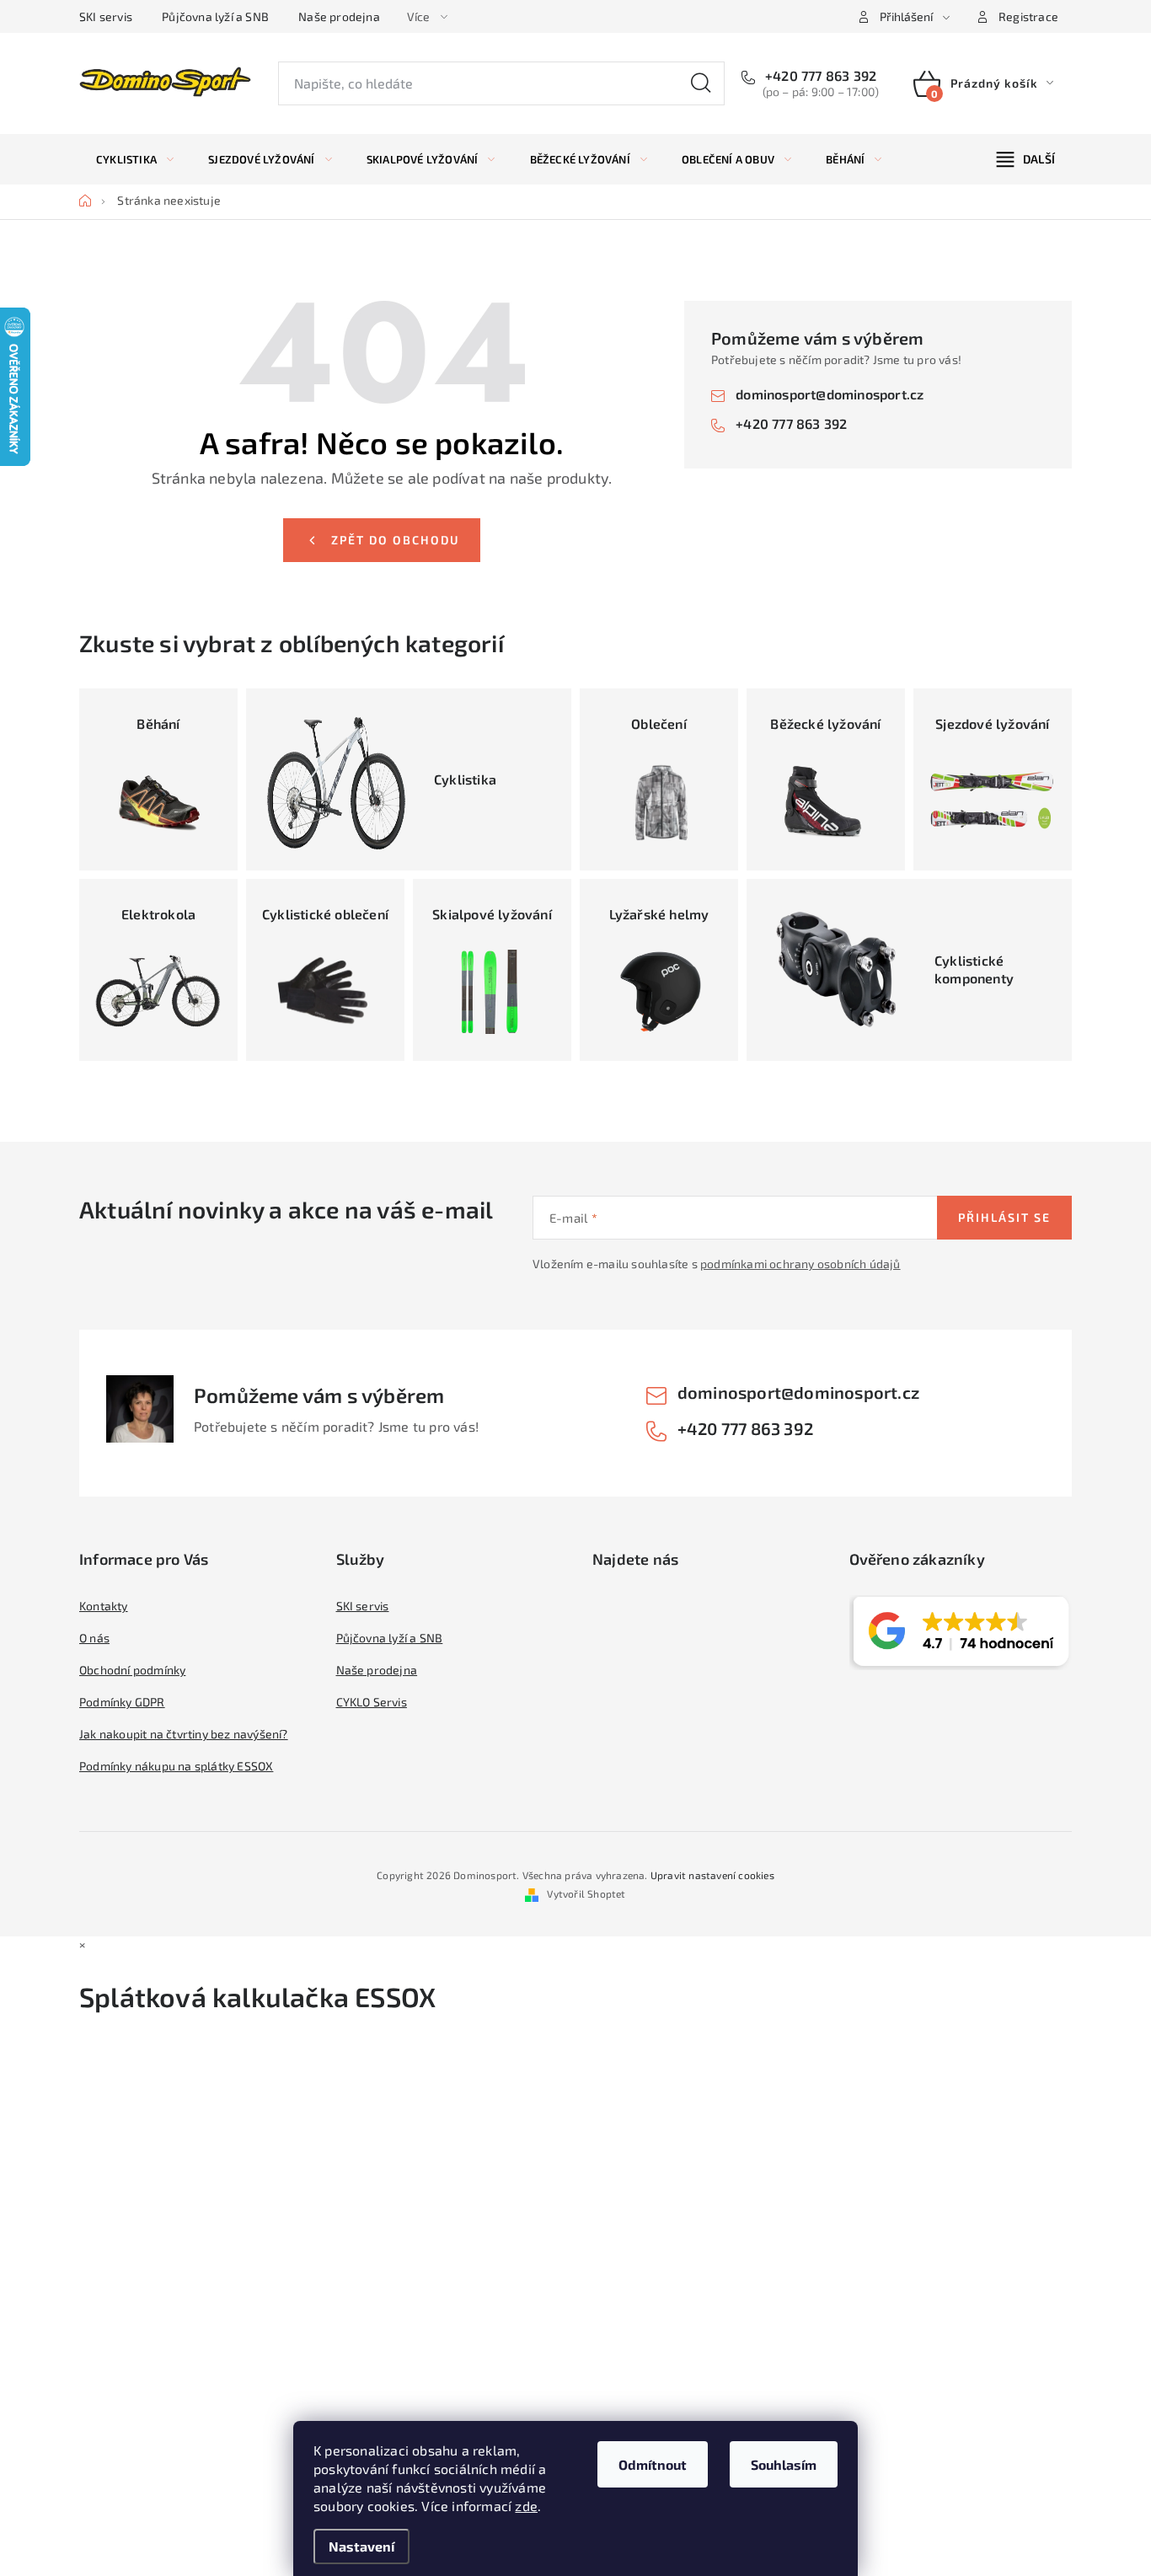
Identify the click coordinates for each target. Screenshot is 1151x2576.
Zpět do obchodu (395, 540)
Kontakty (104, 1606)
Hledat (701, 83)
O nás (94, 1638)
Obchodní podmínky (132, 1670)
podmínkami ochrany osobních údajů (800, 1264)
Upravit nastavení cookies (712, 1875)
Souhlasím (784, 2464)
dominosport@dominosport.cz (830, 394)
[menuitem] (135, 159)
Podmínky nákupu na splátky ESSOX (176, 1766)
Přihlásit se (1004, 1217)
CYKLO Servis (372, 1702)
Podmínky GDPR (122, 1702)
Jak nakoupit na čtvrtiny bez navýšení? (184, 1734)
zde (526, 2506)
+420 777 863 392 (819, 75)
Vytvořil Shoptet (586, 1893)
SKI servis (106, 16)
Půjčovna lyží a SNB (215, 16)
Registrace (1028, 16)
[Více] (1026, 159)
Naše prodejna (339, 16)
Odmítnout (653, 2464)
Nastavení (361, 2546)
